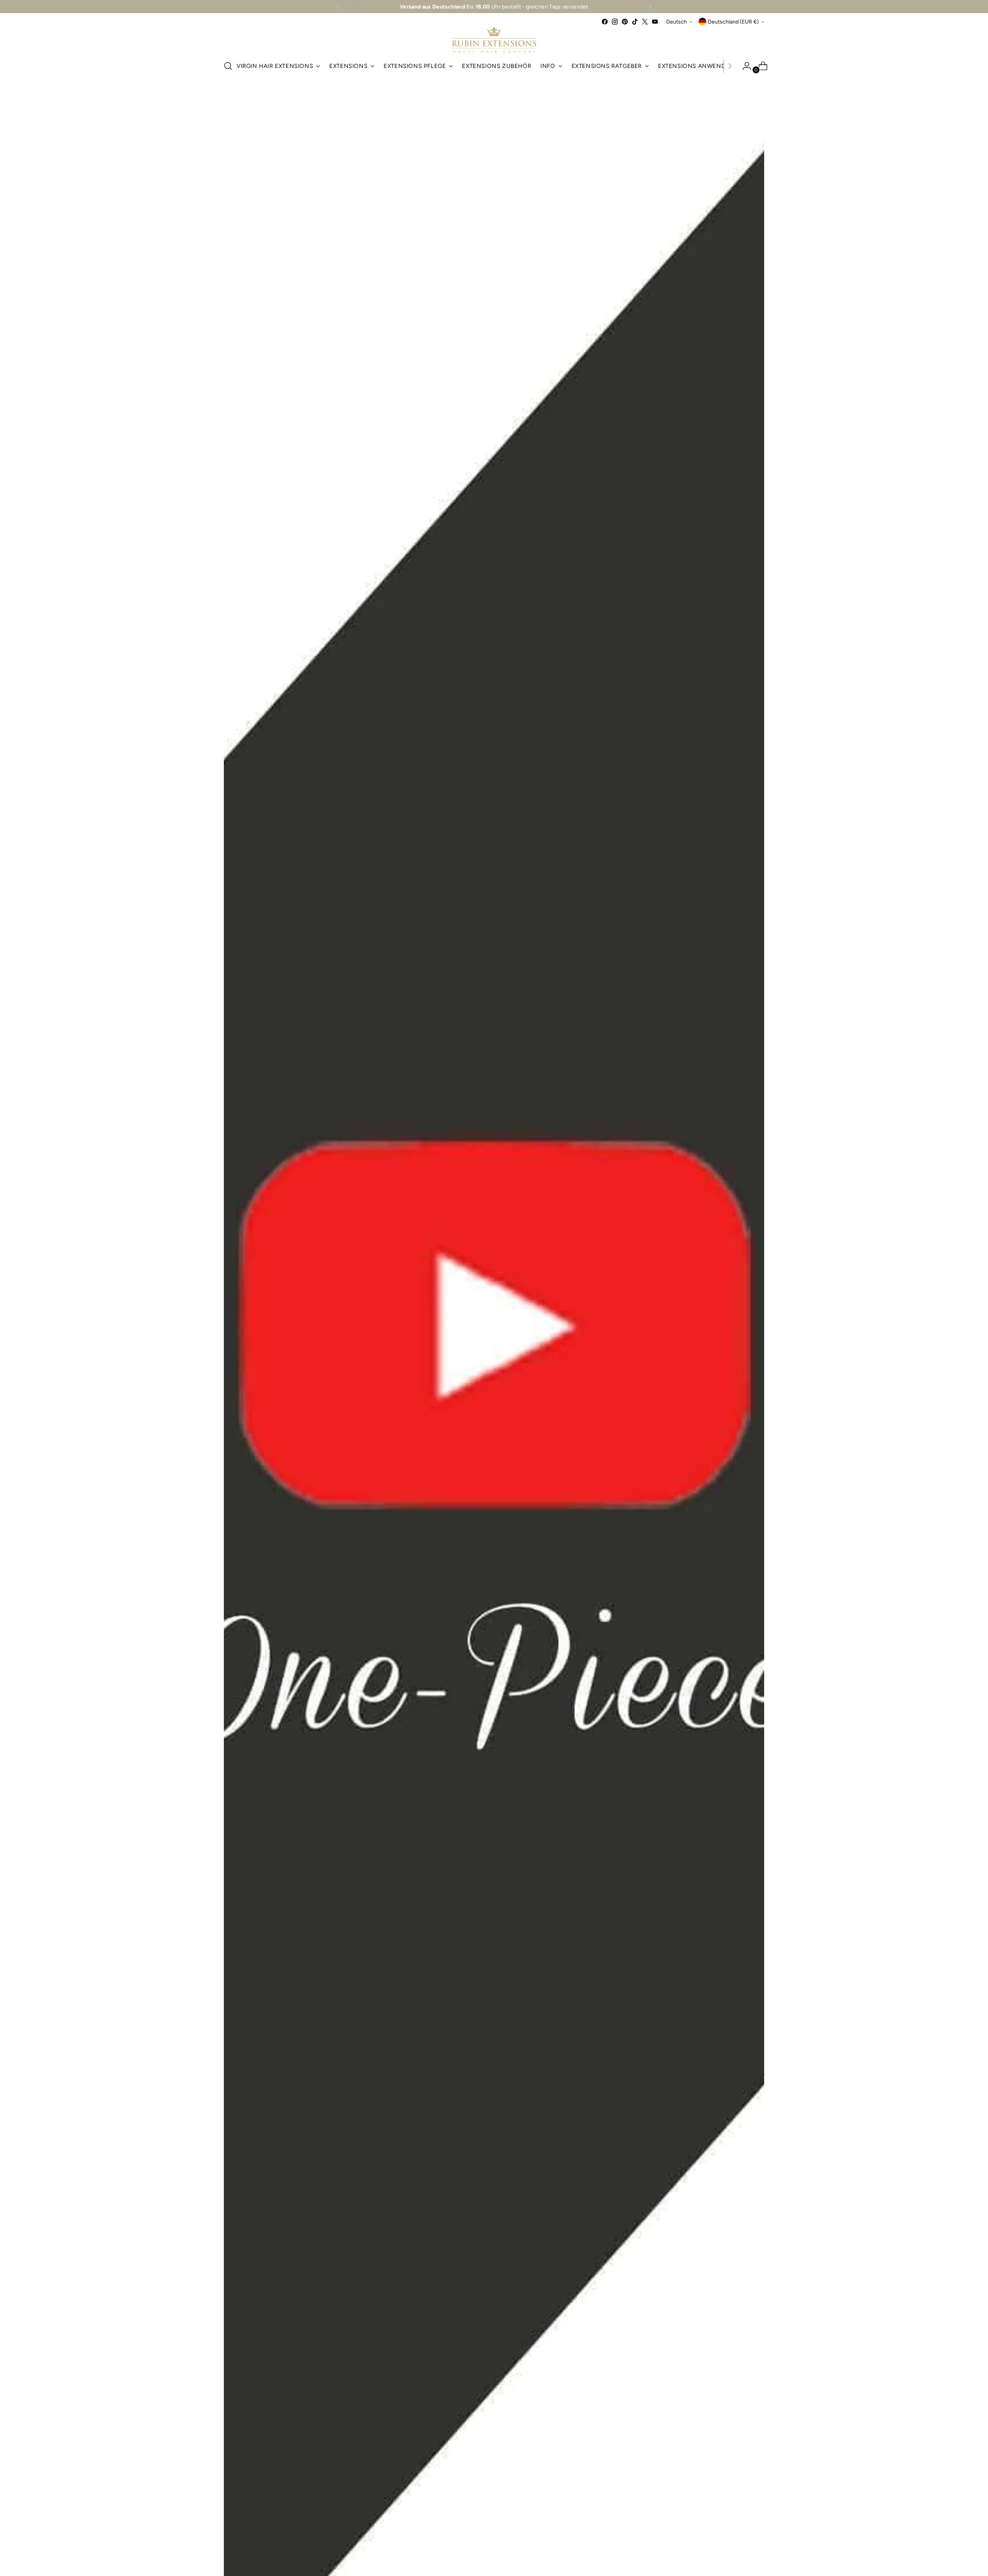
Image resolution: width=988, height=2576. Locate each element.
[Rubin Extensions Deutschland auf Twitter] (645, 22)
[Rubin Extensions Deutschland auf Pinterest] (625, 22)
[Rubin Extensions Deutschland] (494, 40)
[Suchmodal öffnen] (228, 66)
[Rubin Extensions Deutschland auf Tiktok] (635, 22)
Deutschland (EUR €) (733, 22)
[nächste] (650, 7)
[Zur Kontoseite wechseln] (744, 66)
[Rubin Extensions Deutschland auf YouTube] (655, 22)
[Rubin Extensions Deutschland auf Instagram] (615, 22)
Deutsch (677, 22)
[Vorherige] (338, 7)
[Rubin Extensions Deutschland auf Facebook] (605, 22)
